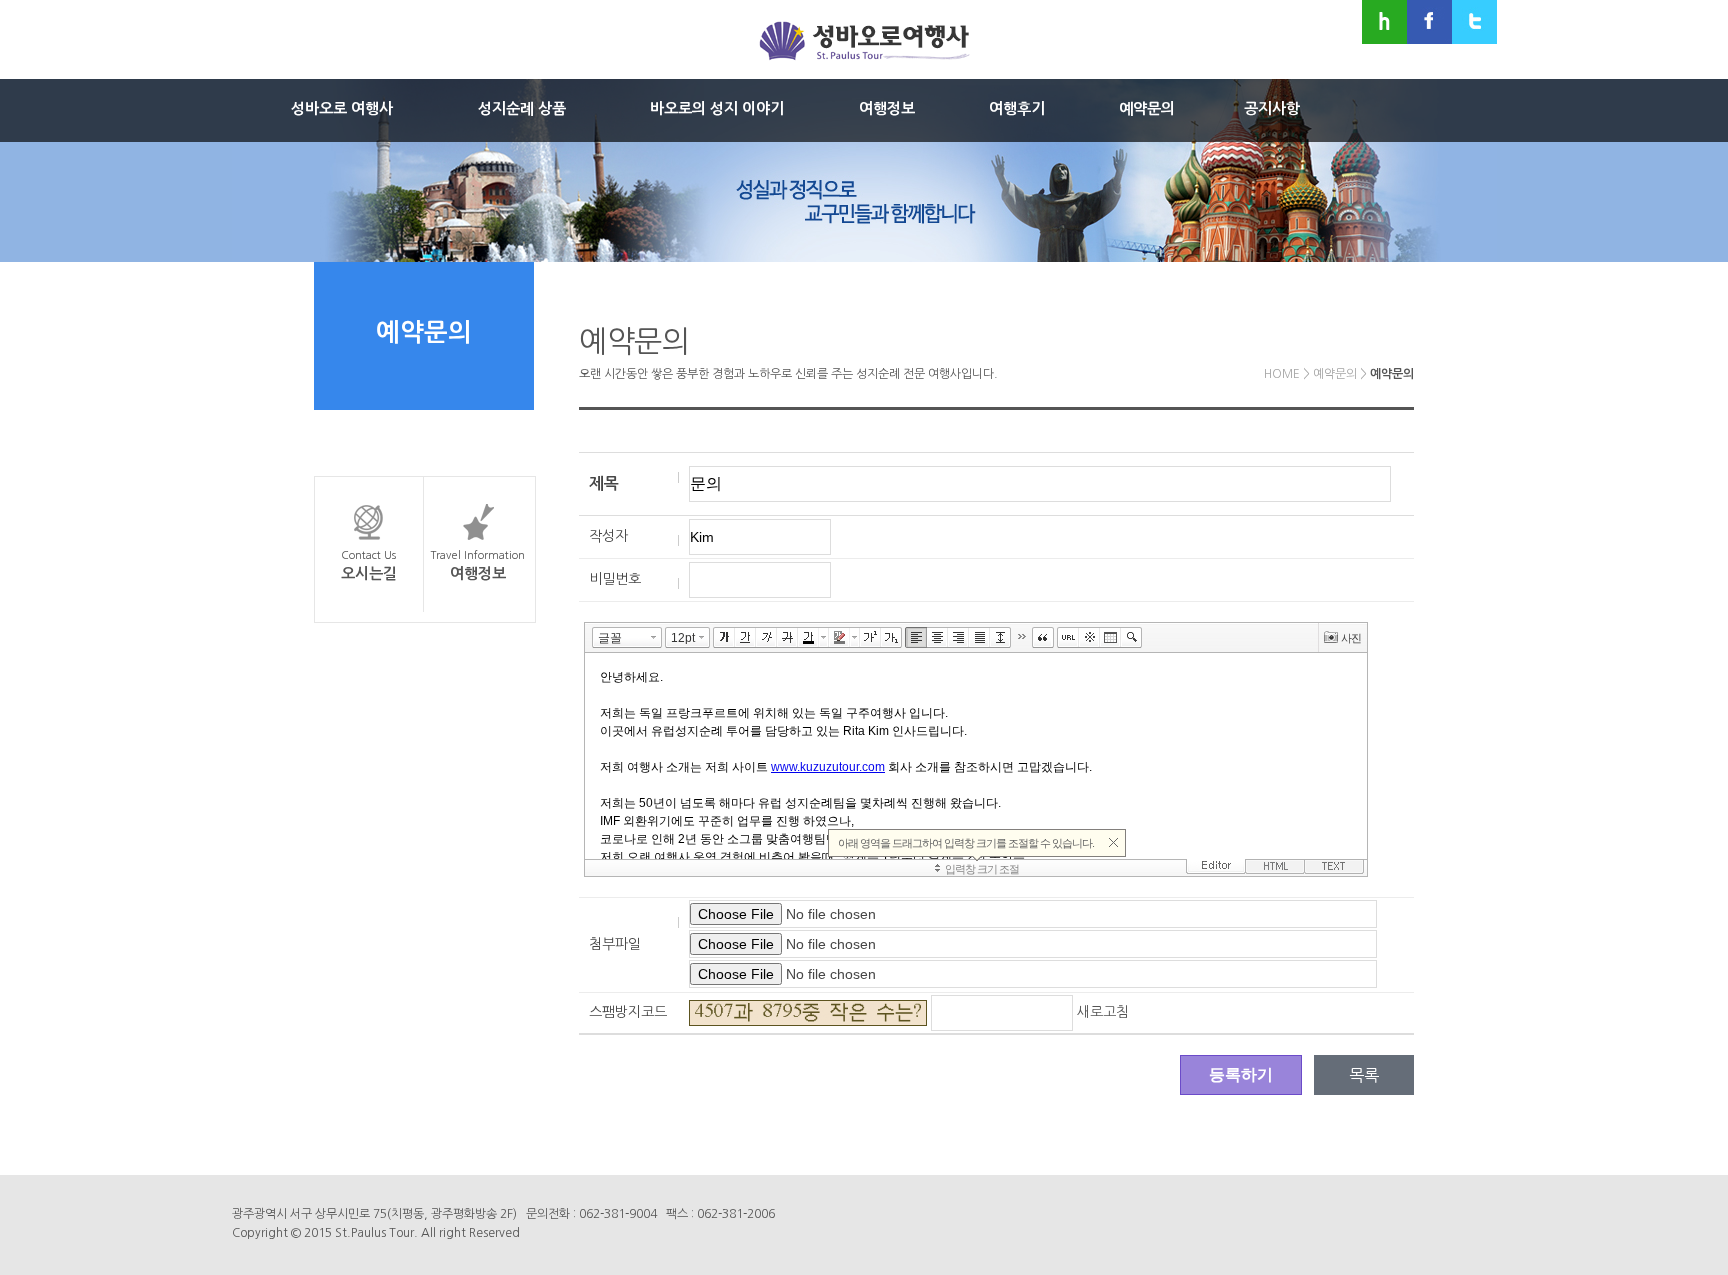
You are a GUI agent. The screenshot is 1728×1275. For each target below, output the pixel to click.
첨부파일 (615, 944)
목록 (1364, 1075)
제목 (604, 483)
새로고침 (1103, 1012)
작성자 (608, 536)
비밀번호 (615, 579)
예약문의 (1335, 374)
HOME (1282, 374)
